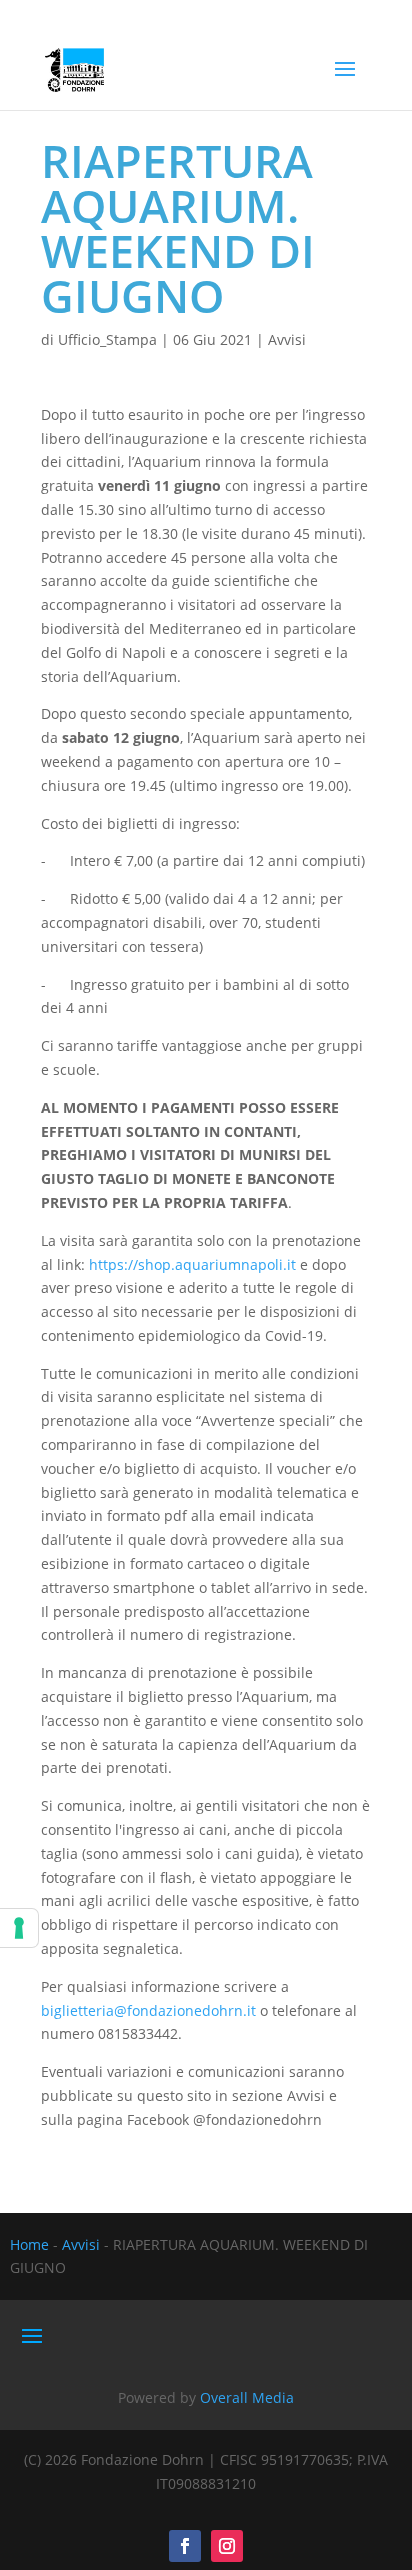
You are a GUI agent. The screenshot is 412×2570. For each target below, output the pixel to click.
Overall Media (247, 2397)
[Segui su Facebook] (185, 2546)
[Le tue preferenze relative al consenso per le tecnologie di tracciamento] (19, 1928)
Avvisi (287, 339)
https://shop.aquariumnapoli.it (192, 1264)
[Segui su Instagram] (227, 2546)
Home (29, 2244)
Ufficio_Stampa (107, 339)
